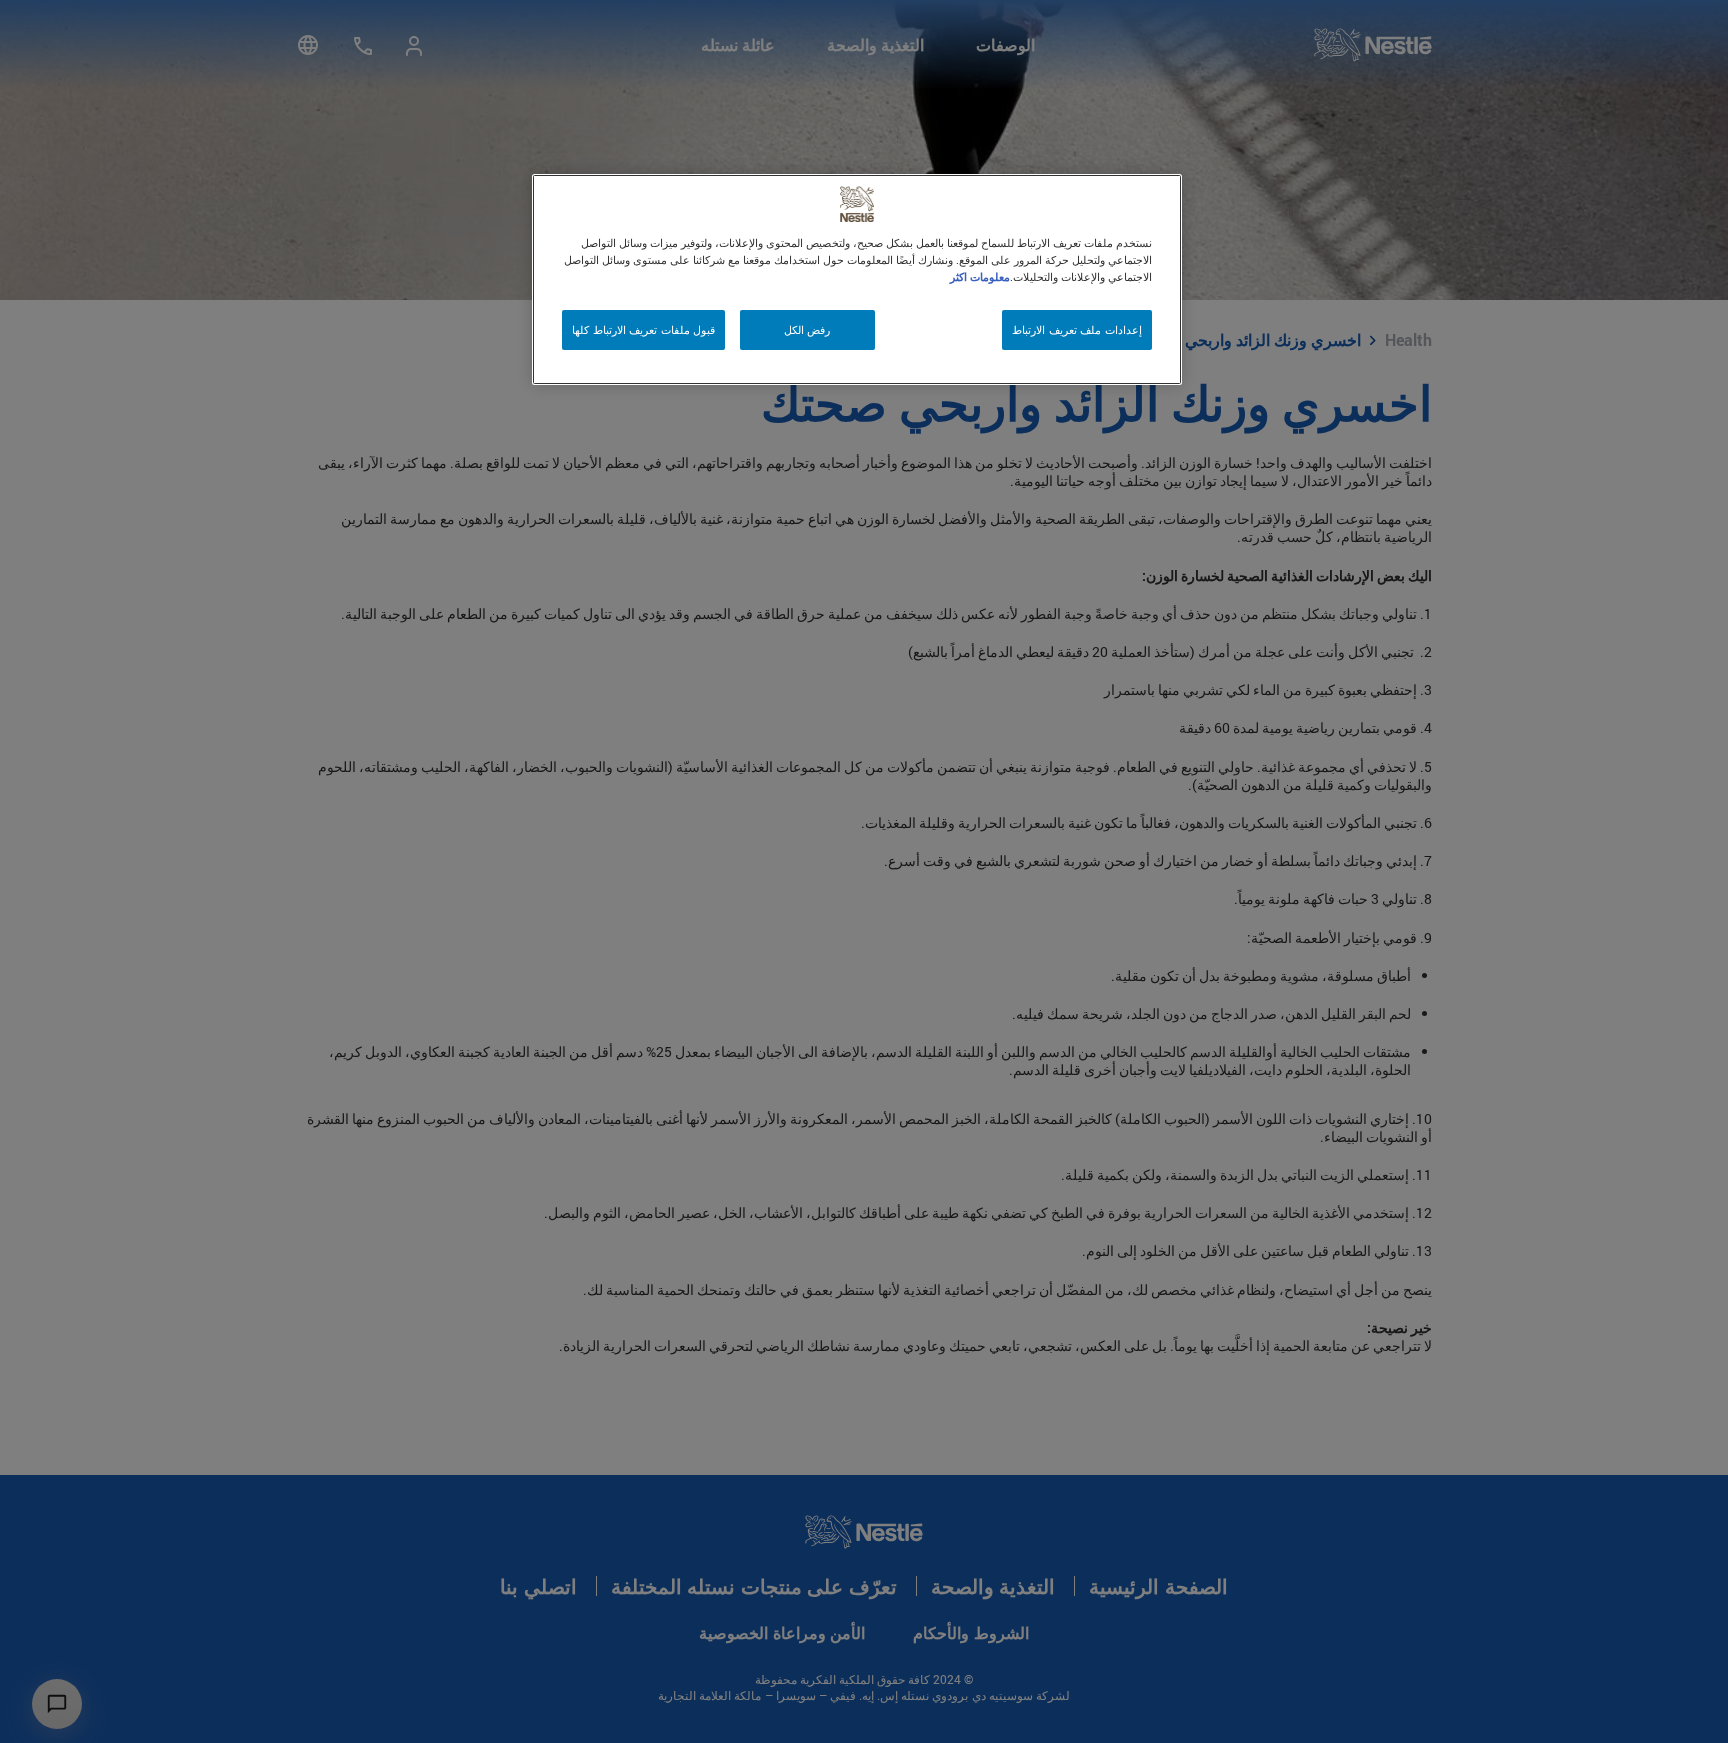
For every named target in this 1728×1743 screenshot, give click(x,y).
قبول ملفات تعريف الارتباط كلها (643, 329)
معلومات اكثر (980, 276)
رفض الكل (807, 329)
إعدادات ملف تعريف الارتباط (1077, 329)
